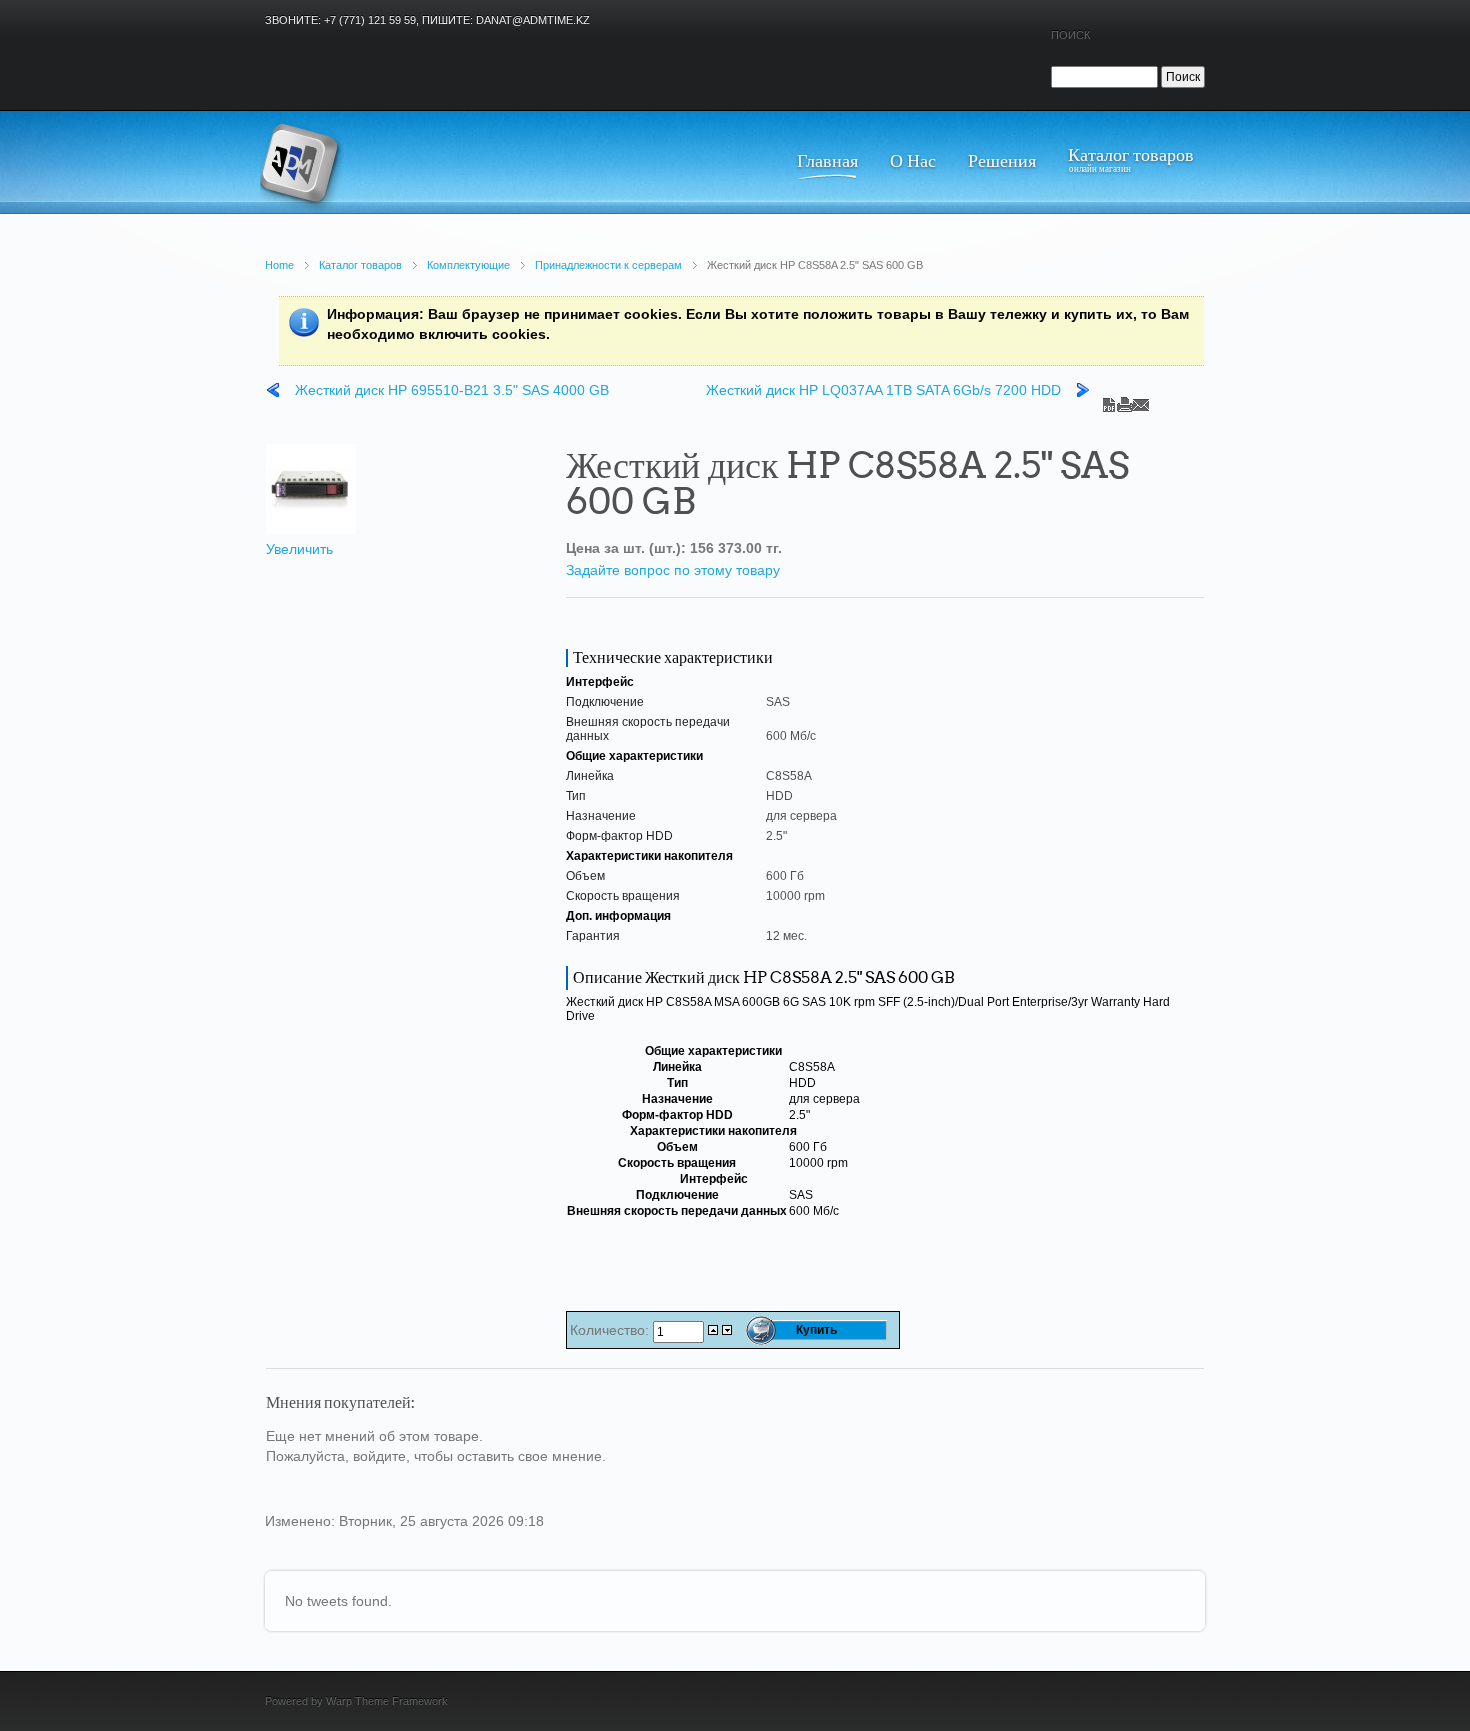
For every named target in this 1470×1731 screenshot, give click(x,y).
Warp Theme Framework (387, 1701)
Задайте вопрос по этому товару (673, 570)
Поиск (1070, 35)
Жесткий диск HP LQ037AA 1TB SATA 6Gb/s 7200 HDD (883, 390)
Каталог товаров (360, 265)
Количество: (611, 1330)
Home (279, 265)
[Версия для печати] (1125, 400)
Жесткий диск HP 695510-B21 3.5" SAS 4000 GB (452, 390)
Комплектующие (468, 265)
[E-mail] (1141, 400)
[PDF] (1109, 400)
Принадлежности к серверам (608, 265)
